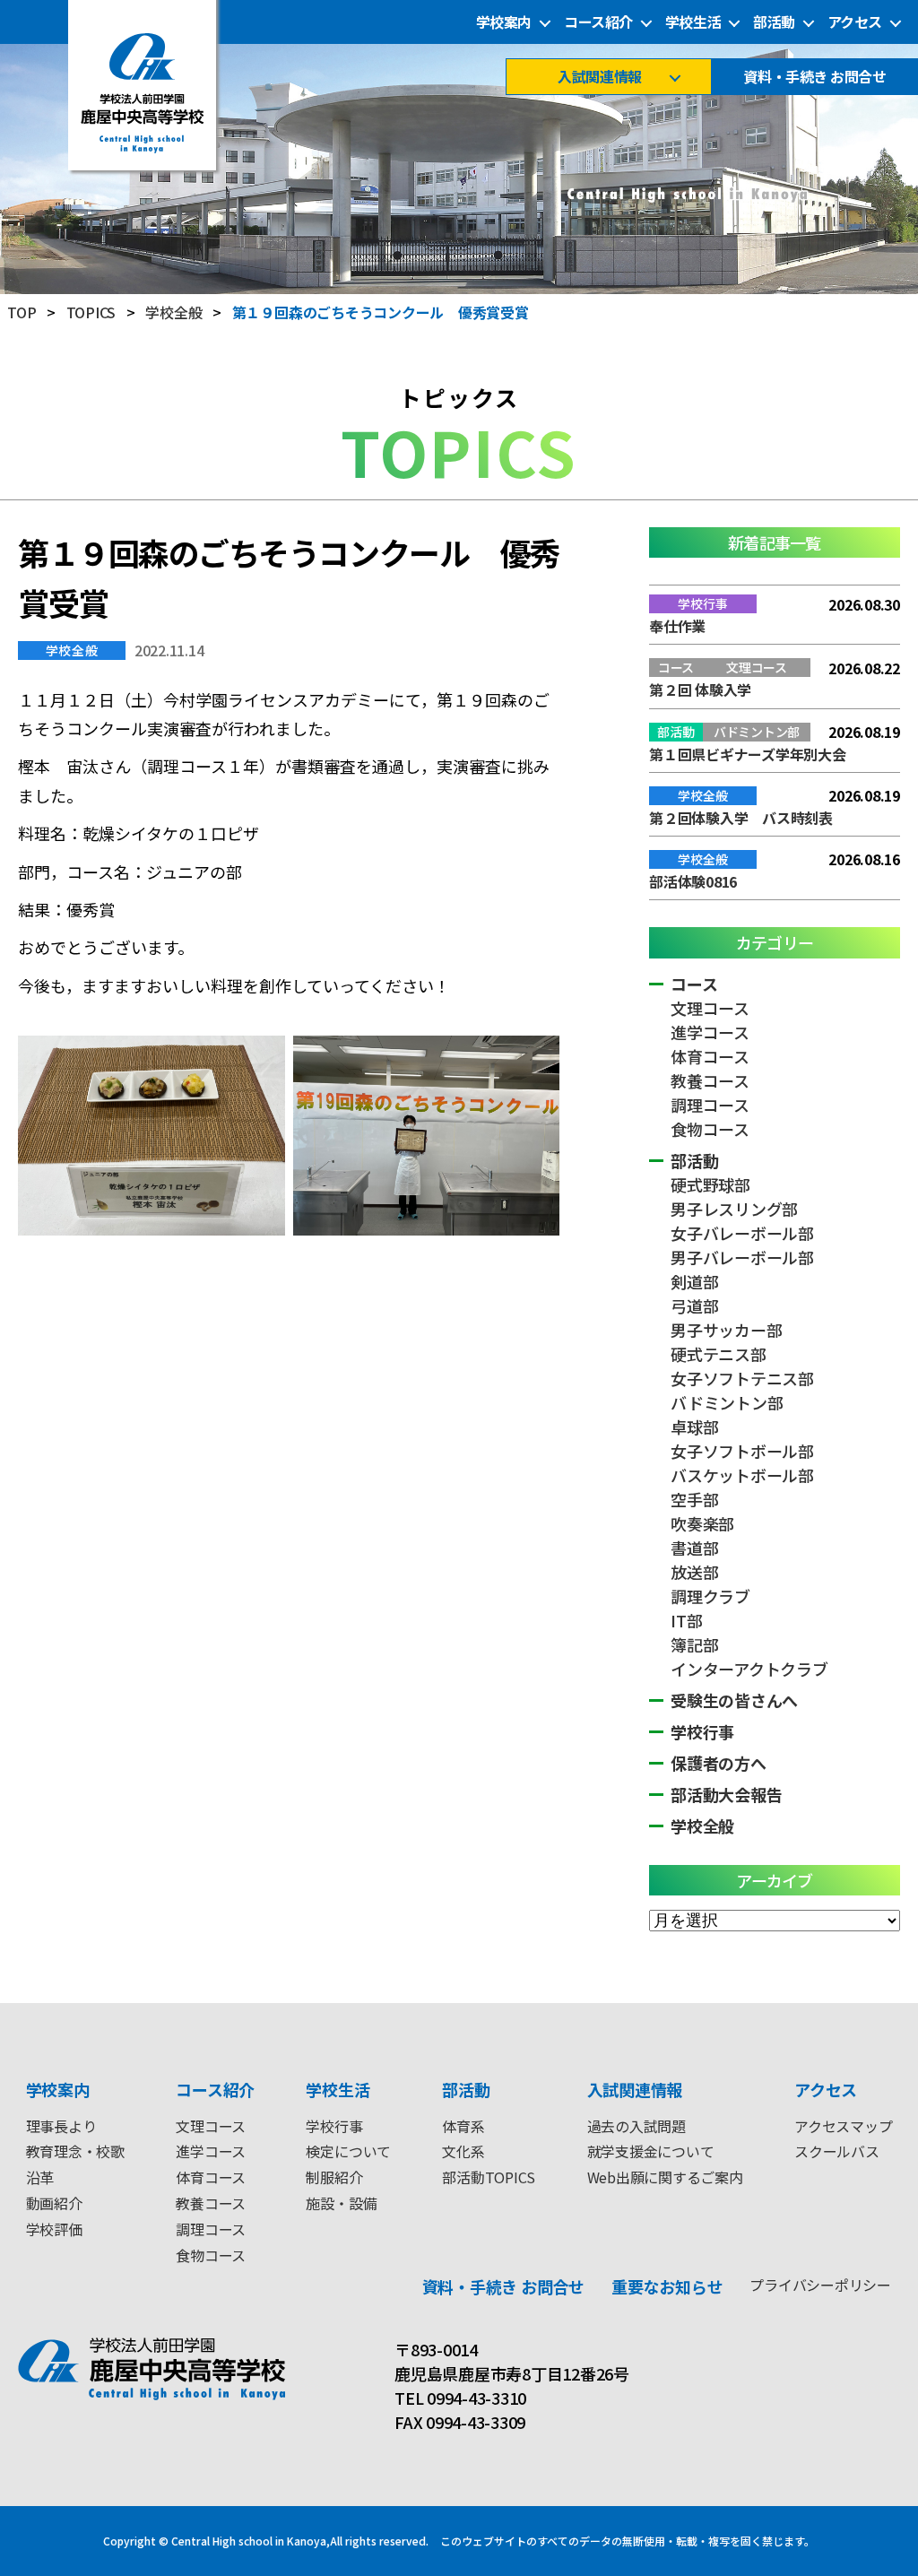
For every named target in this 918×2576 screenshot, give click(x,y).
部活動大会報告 (726, 1794)
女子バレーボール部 (742, 1233)
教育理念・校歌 (75, 2151)
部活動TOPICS (489, 2177)
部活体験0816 (693, 881)
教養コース (710, 1080)
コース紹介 (598, 22)
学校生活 (693, 22)
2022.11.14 (169, 650)
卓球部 (694, 1427)
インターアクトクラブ (749, 1669)
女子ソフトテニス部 (742, 1378)
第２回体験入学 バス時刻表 (741, 818)
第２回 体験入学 (700, 690)
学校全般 (72, 650)
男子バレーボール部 (742, 1257)
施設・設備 (341, 2203)
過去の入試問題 (637, 2126)
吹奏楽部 (702, 1523)
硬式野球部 (710, 1184)
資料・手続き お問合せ (814, 77)
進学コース (710, 1032)
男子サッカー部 (726, 1330)
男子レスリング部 (734, 1209)
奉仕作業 (677, 626)
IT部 (686, 1620)
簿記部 (694, 1644)
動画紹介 (54, 2203)
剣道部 (694, 1281)
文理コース (710, 1008)
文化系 (463, 2151)
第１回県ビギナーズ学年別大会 (748, 754)
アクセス (855, 22)
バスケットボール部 (742, 1475)
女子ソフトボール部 (742, 1451)
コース (694, 984)
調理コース (710, 1105)
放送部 (694, 1572)
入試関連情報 (599, 77)
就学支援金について (651, 2151)
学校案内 (504, 22)
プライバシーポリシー (820, 2285)
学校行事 (702, 1731)
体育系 (463, 2126)
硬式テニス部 (719, 1354)
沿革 (40, 2177)
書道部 (694, 1548)
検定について (348, 2151)
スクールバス (837, 2151)
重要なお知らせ (667, 2286)
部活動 (774, 22)
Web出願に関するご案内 (665, 2177)
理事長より (61, 2126)
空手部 (694, 1499)
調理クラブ (710, 1596)
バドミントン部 (727, 1402)
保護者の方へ (719, 1763)
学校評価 (54, 2229)
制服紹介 (334, 2177)
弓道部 (694, 1305)
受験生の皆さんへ (734, 1700)
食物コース (710, 1129)
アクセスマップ (843, 2126)
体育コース (710, 1056)
